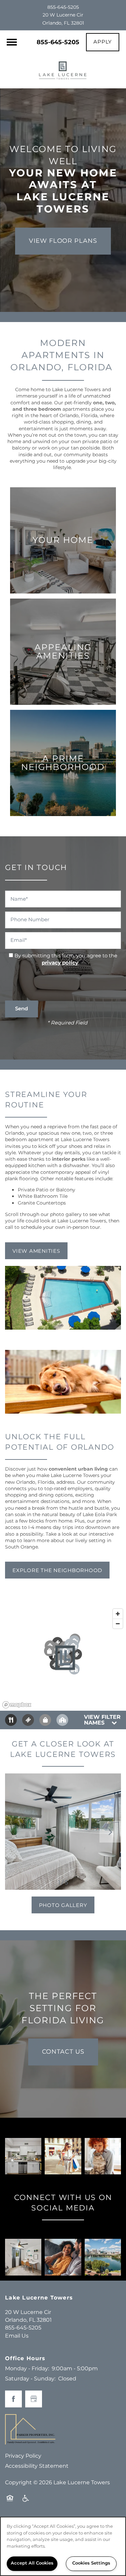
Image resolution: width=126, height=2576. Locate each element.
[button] (103, 42)
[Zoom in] (118, 1614)
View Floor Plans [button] (63, 241)
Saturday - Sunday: (30, 2379)
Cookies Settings (91, 2563)
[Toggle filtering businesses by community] (62, 1720)
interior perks (69, 1159)
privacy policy (60, 963)
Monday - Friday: (27, 2369)
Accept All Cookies (32, 2563)
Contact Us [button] (63, 2052)
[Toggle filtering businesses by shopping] (45, 1720)
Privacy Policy (23, 2456)
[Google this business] (34, 2399)
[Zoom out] (118, 1624)
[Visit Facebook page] (13, 2399)
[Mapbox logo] (17, 1705)
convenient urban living (78, 1469)
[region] (63, 2546)
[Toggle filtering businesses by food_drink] (11, 1720)
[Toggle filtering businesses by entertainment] (28, 1720)
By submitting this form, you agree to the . (66, 959)
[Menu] (12, 42)
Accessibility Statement (37, 2466)
